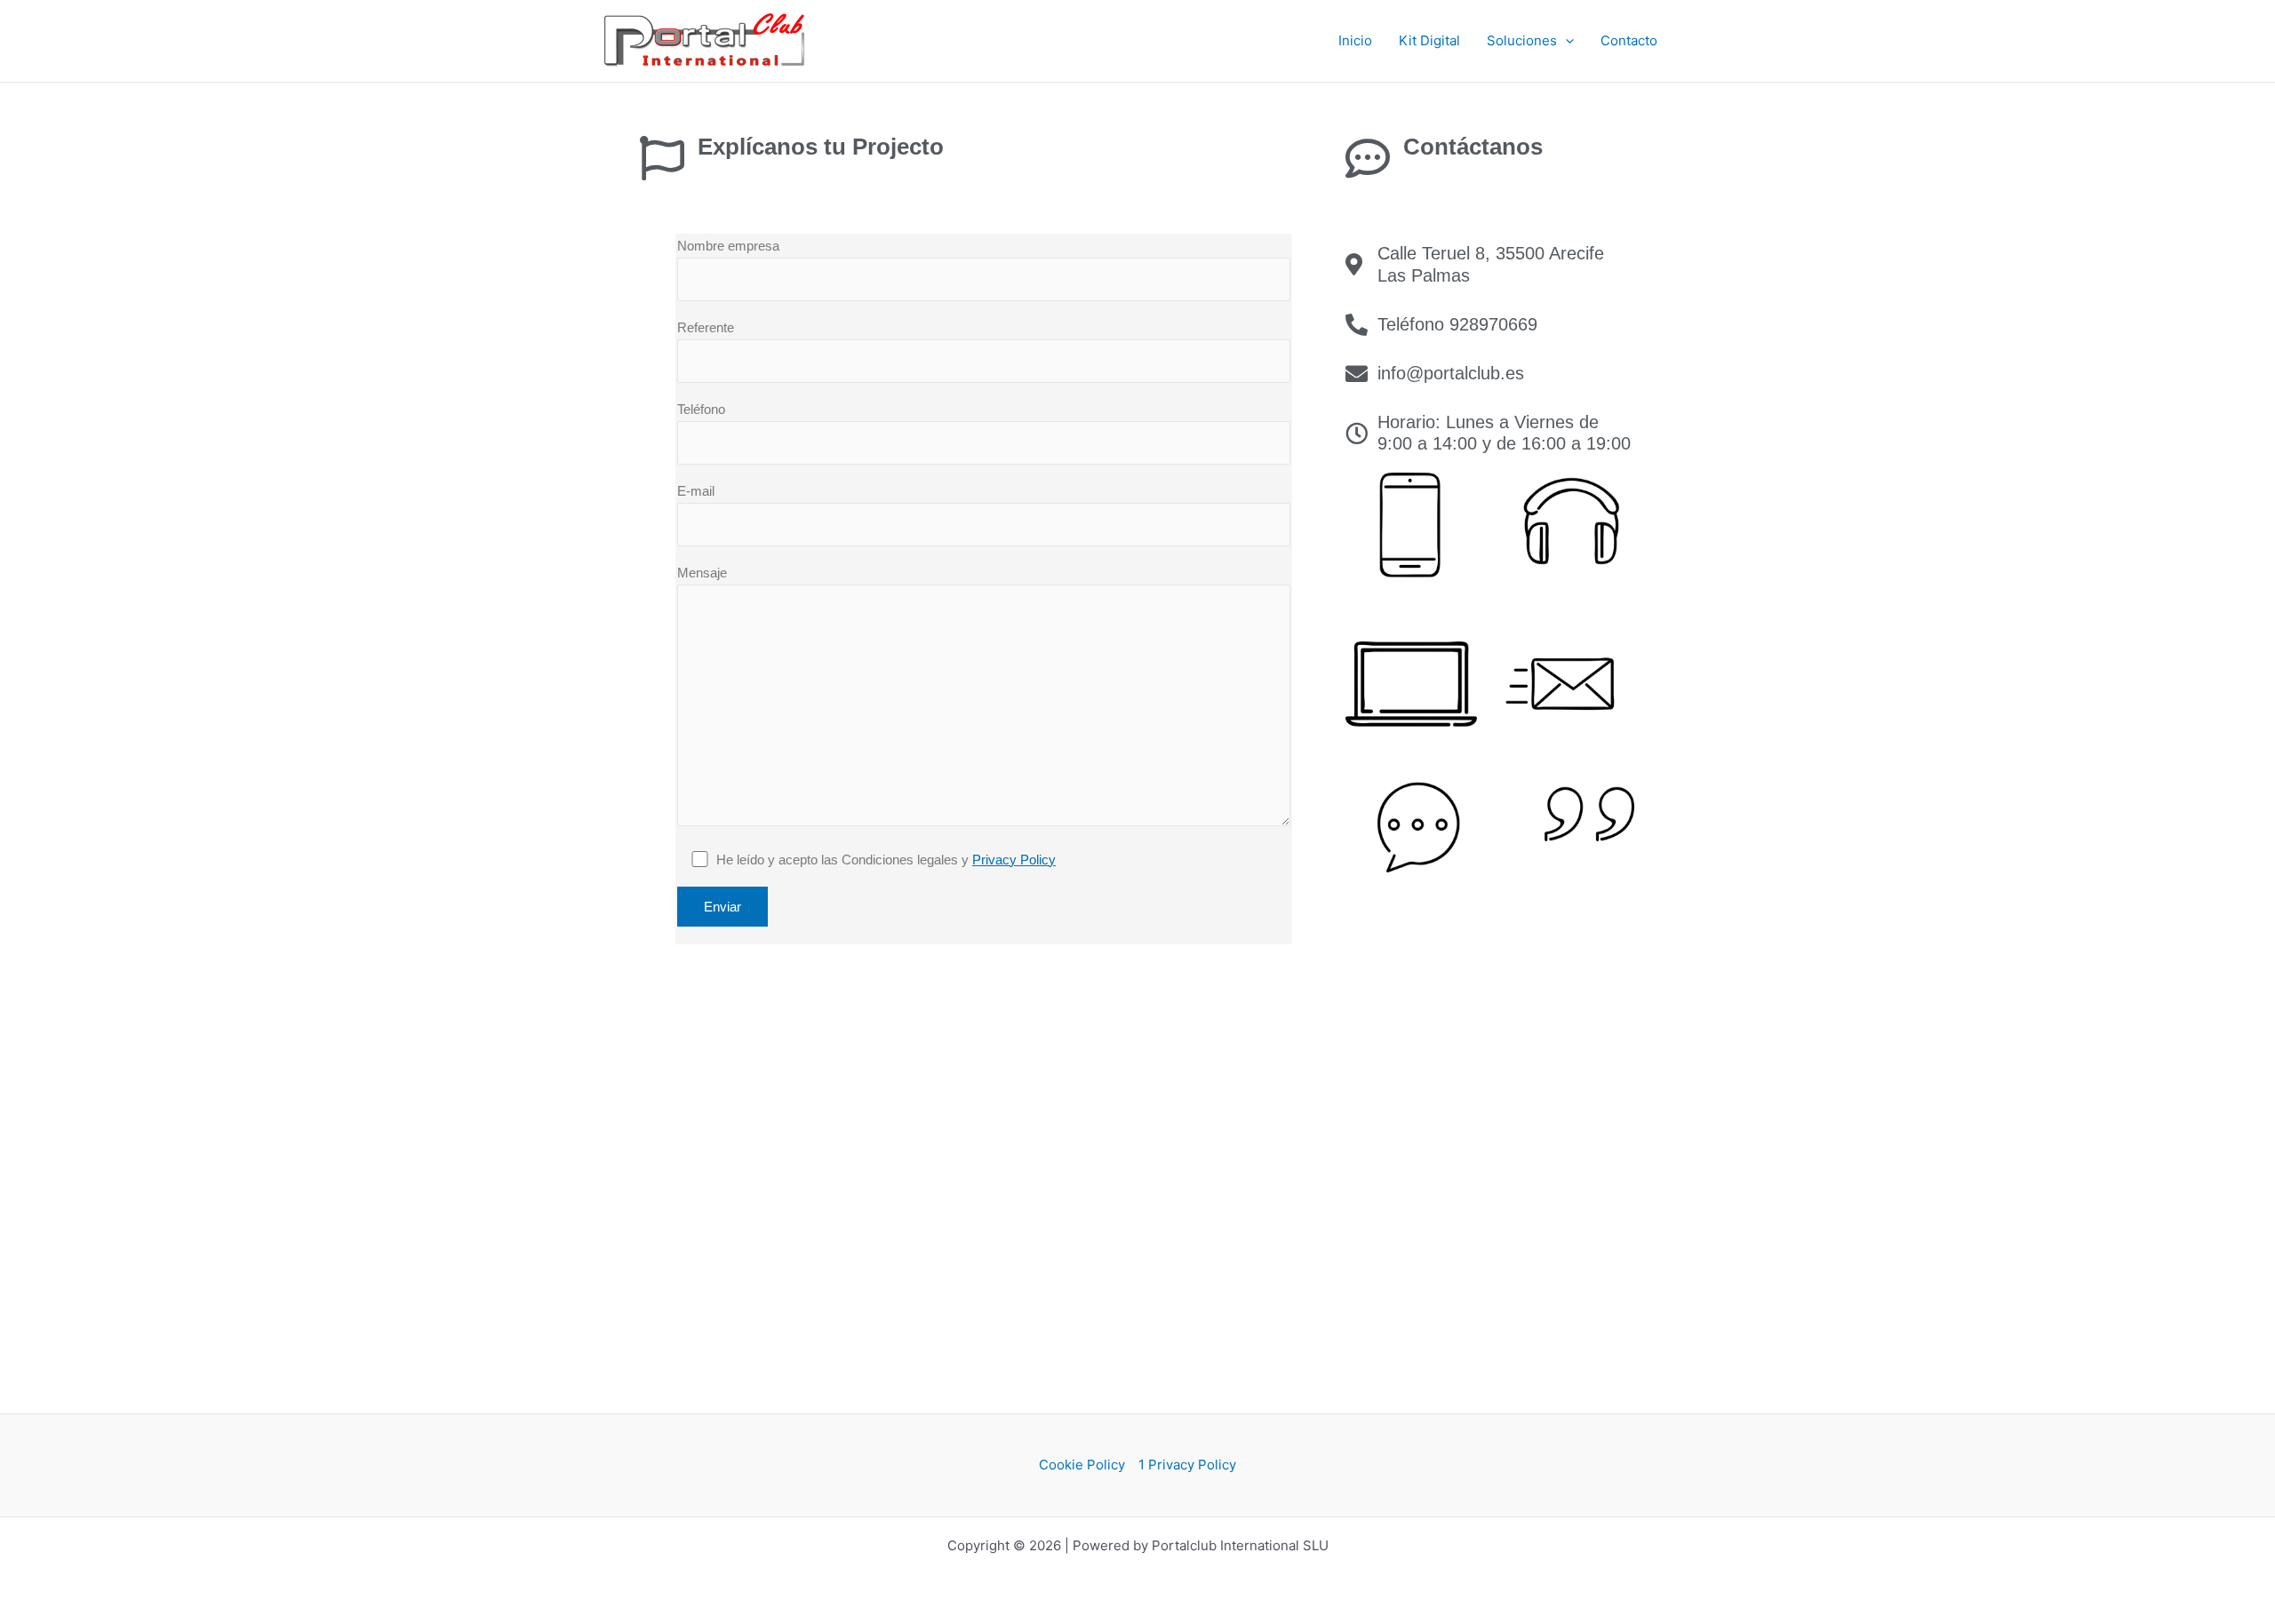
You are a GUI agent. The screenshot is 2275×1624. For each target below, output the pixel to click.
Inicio (1355, 40)
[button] (1565, 41)
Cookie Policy (1082, 1465)
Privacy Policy (1014, 860)
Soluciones (1522, 40)
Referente (706, 327)
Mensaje (702, 573)
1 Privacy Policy (1187, 1465)
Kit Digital (1429, 40)
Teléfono (701, 409)
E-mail (696, 491)
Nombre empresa (728, 246)
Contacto (1629, 40)
